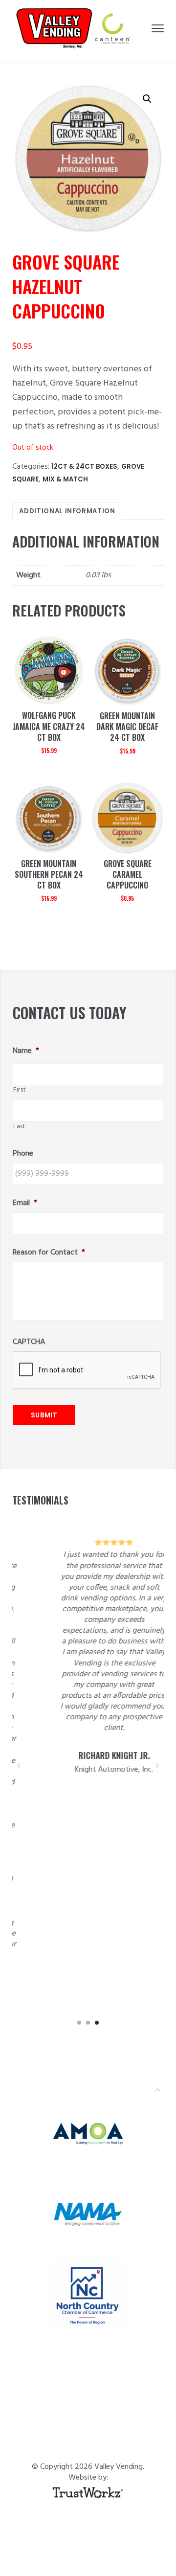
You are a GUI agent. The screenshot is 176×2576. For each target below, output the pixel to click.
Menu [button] (158, 28)
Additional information (67, 511)
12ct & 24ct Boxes (84, 467)
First (19, 1090)
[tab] (67, 511)
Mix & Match (65, 479)
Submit (44, 1415)
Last (19, 1127)
